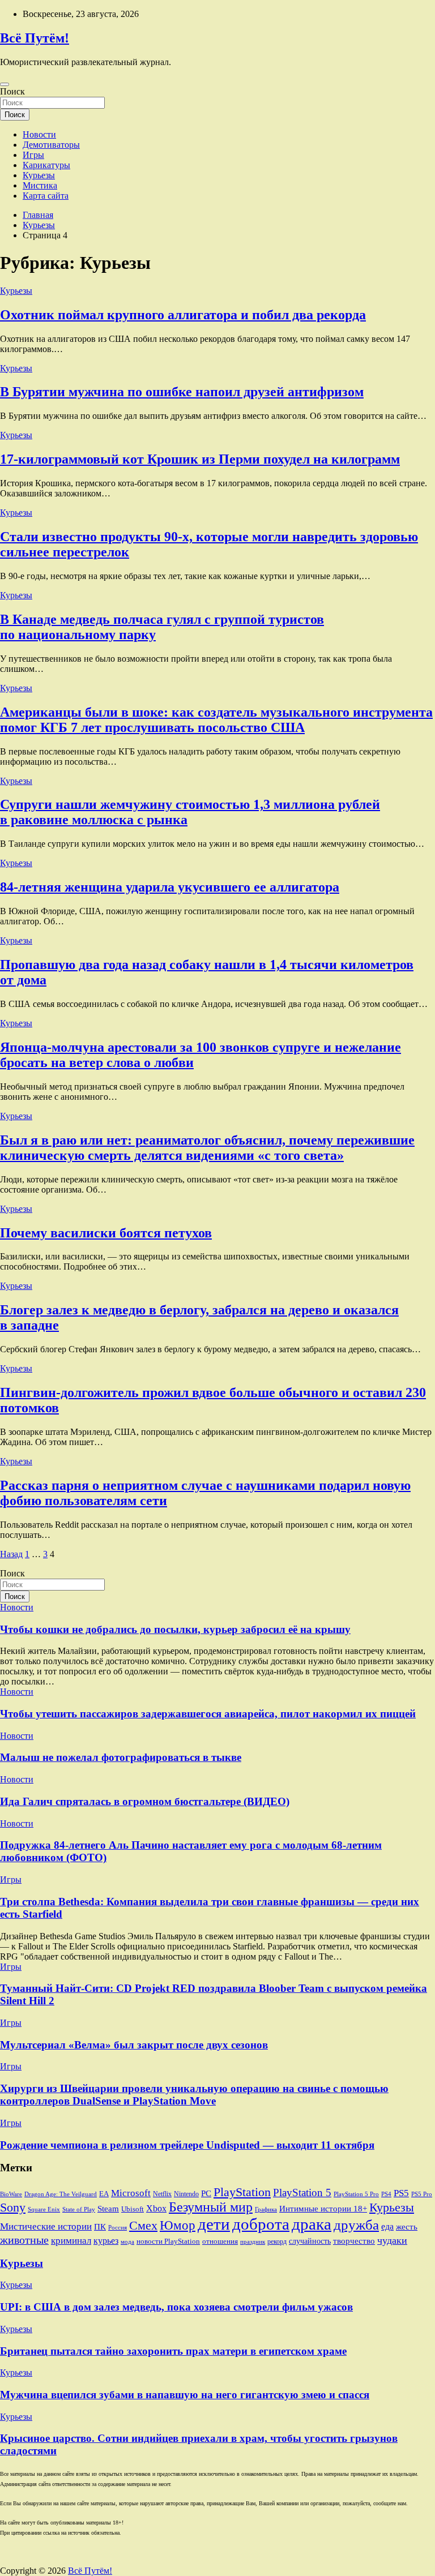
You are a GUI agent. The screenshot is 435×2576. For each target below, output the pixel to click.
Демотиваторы (51, 145)
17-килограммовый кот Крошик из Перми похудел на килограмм (200, 459)
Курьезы (39, 175)
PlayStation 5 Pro (356, 2194)
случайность (310, 2241)
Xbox (156, 2209)
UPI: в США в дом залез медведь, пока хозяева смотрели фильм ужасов (176, 2307)
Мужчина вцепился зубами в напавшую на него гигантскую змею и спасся (185, 2395)
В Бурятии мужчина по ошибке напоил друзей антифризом (182, 392)
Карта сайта (46, 196)
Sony (13, 2208)
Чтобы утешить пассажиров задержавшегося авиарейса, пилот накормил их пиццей (208, 1714)
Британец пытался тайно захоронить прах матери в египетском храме (173, 2351)
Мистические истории (46, 2226)
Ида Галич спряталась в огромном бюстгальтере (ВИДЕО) (145, 1801)
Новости (39, 134)
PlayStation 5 (302, 2193)
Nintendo (186, 2194)
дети (214, 2224)
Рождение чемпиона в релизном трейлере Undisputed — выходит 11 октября (187, 2145)
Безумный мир (211, 2207)
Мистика (40, 185)
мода (127, 2242)
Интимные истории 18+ (323, 2208)
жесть (407, 2226)
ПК (100, 2226)
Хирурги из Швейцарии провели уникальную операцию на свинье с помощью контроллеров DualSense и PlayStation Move (194, 2095)
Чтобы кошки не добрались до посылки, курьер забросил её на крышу (175, 1629)
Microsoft (131, 2193)
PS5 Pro (422, 2194)
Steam (108, 2208)
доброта (261, 2224)
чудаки (392, 2240)
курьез (106, 2241)
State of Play (79, 2209)
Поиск (12, 91)
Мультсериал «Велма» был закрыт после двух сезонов (134, 2045)
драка (312, 2224)
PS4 (386, 2194)
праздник (253, 2241)
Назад (11, 1554)
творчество (354, 2241)
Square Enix (44, 2209)
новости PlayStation (168, 2241)
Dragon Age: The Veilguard (61, 2194)
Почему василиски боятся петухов (106, 1233)
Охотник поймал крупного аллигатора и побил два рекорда (183, 315)
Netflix (162, 2194)
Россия (118, 2228)
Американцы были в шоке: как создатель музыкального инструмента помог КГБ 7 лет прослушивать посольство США (216, 720)
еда (387, 2227)
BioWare (11, 2194)
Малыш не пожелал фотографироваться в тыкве (121, 1757)
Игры (33, 155)
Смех (143, 2225)
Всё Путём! (35, 38)
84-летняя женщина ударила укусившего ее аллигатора (170, 887)
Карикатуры (46, 165)
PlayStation (242, 2192)
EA (104, 2194)
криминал (71, 2241)
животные (24, 2240)
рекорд (277, 2241)
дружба (356, 2225)
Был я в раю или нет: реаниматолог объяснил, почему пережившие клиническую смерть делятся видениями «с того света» (207, 1148)
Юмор (178, 2225)
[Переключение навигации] (5, 84)
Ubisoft (133, 2209)
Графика (266, 2209)
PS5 (401, 2193)
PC (206, 2193)
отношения (220, 2241)
